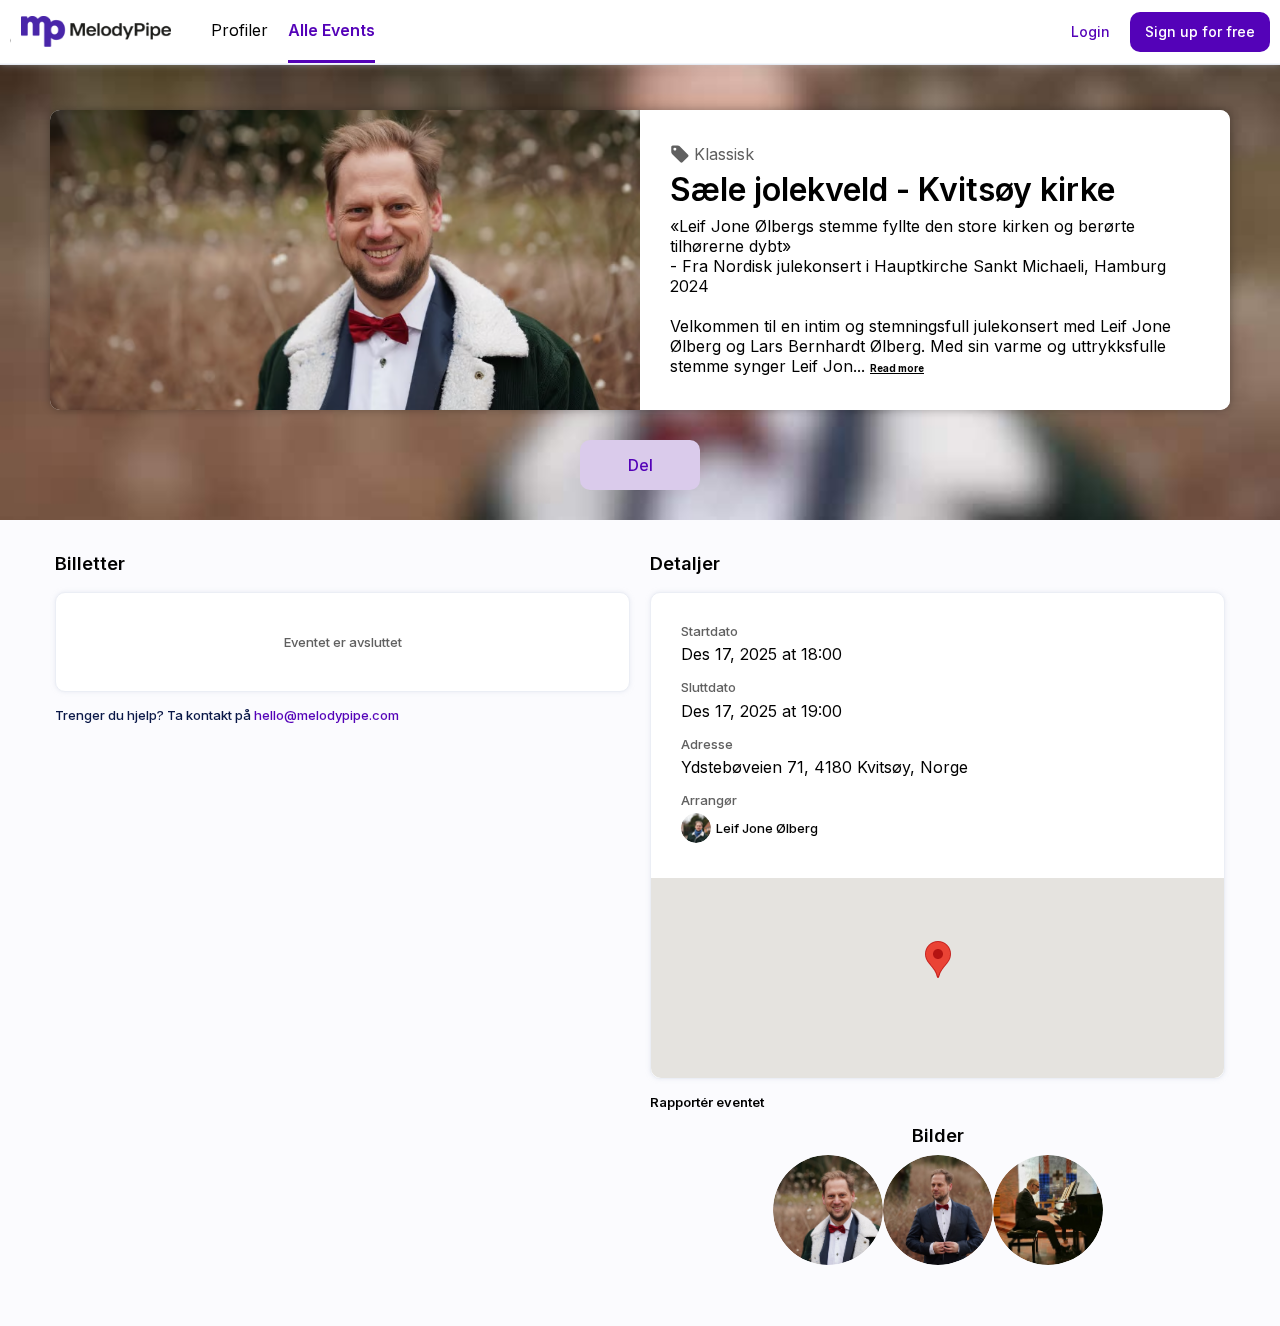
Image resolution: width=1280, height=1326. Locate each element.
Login (1090, 31)
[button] (938, 959)
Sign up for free (1200, 31)
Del (640, 465)
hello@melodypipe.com (326, 715)
